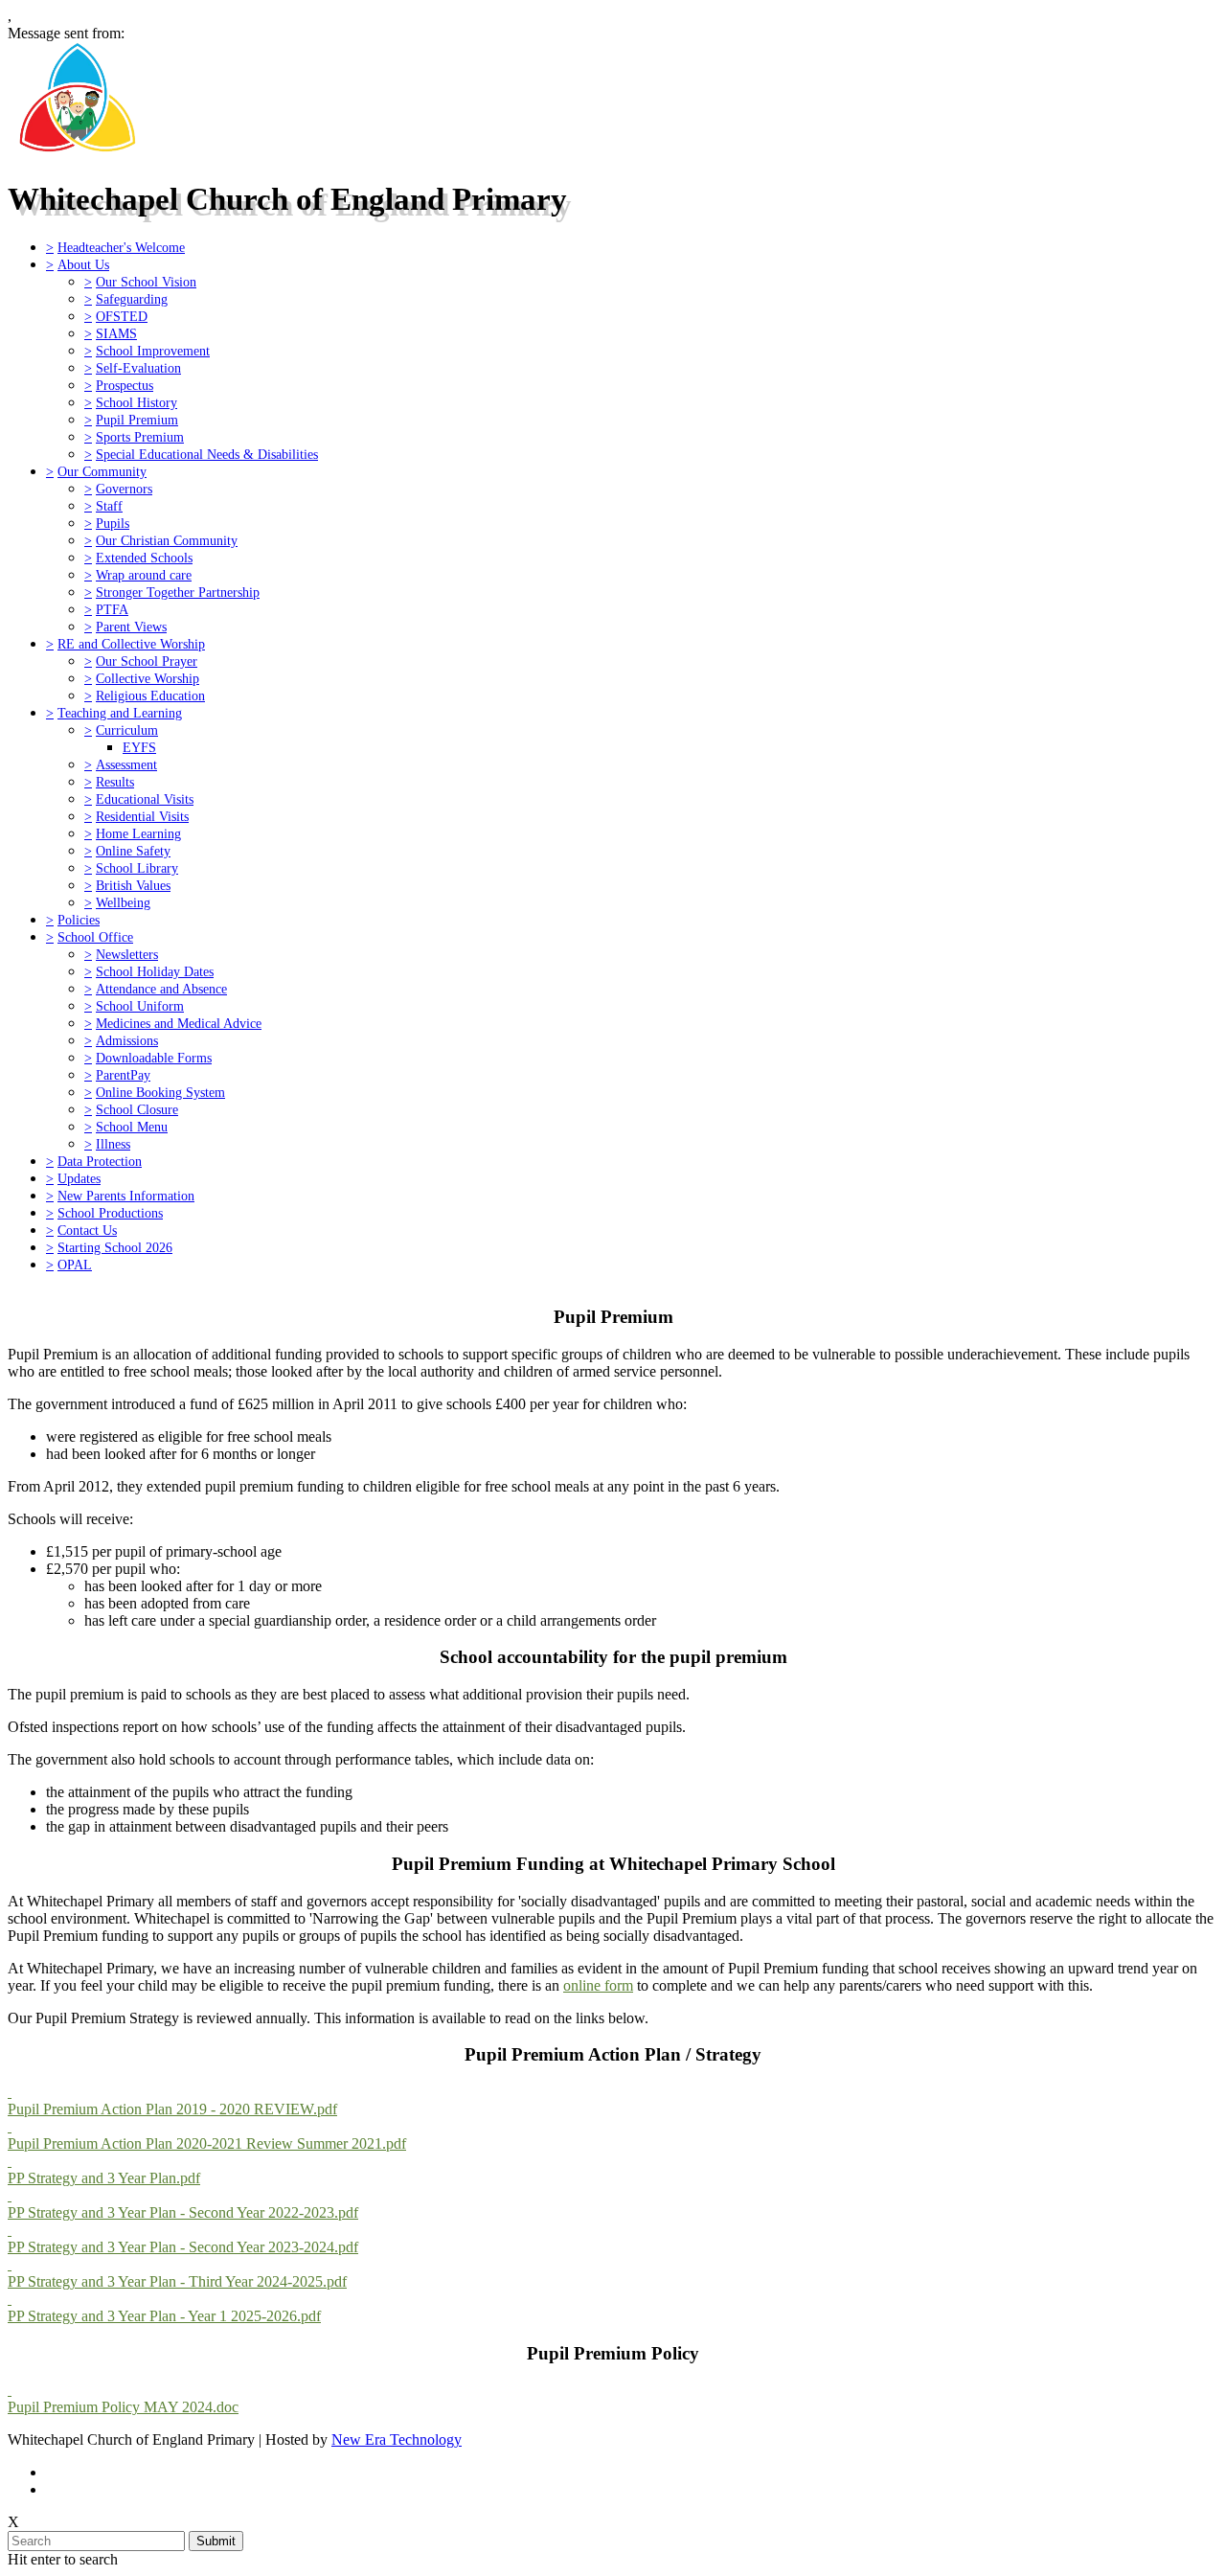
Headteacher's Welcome (121, 247)
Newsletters (127, 954)
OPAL (75, 1265)
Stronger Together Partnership (178, 592)
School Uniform (140, 1006)
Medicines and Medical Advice (179, 1023)
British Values (133, 885)
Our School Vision (146, 282)
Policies (79, 920)
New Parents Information (126, 1196)
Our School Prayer (147, 661)
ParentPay (123, 1075)
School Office (95, 937)
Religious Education (150, 695)
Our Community (102, 471)
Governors (124, 489)
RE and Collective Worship (131, 644)
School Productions (110, 1213)
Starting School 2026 (115, 1247)
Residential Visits (142, 816)
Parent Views (131, 627)
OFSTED (122, 316)
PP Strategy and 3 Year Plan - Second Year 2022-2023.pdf (183, 2212)
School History (136, 402)
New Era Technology (397, 2439)
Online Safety (133, 851)
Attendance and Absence (161, 989)
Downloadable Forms (154, 1058)
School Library (137, 868)
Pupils (113, 523)
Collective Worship (148, 678)
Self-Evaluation (138, 368)
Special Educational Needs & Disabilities (207, 454)
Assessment (126, 764)
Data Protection (100, 1161)
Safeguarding (132, 299)
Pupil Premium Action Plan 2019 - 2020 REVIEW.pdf (172, 2109)
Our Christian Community (167, 540)
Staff (109, 506)
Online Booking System (160, 1092)
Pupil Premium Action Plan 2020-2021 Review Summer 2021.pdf (207, 2143)
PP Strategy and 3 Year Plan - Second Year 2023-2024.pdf (183, 2247)
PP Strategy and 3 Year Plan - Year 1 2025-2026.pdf (164, 2316)
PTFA (112, 609)
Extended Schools (144, 558)
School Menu (132, 1127)
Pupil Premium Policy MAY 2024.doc (123, 2407)
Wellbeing (123, 902)
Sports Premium (140, 437)
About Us (83, 264)
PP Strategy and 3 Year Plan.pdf (104, 2178)
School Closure (137, 1109)
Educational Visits (145, 799)
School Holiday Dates (155, 971)
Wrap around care (144, 575)
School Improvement (153, 351)
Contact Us (87, 1230)
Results (115, 782)
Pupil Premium (137, 420)
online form (598, 1985)
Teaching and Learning (120, 713)
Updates (79, 1178)
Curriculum (127, 730)
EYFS (139, 747)
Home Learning (138, 833)
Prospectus (125, 385)
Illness (113, 1144)
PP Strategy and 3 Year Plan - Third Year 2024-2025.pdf (177, 2281)
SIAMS (116, 333)
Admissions (127, 1040)
